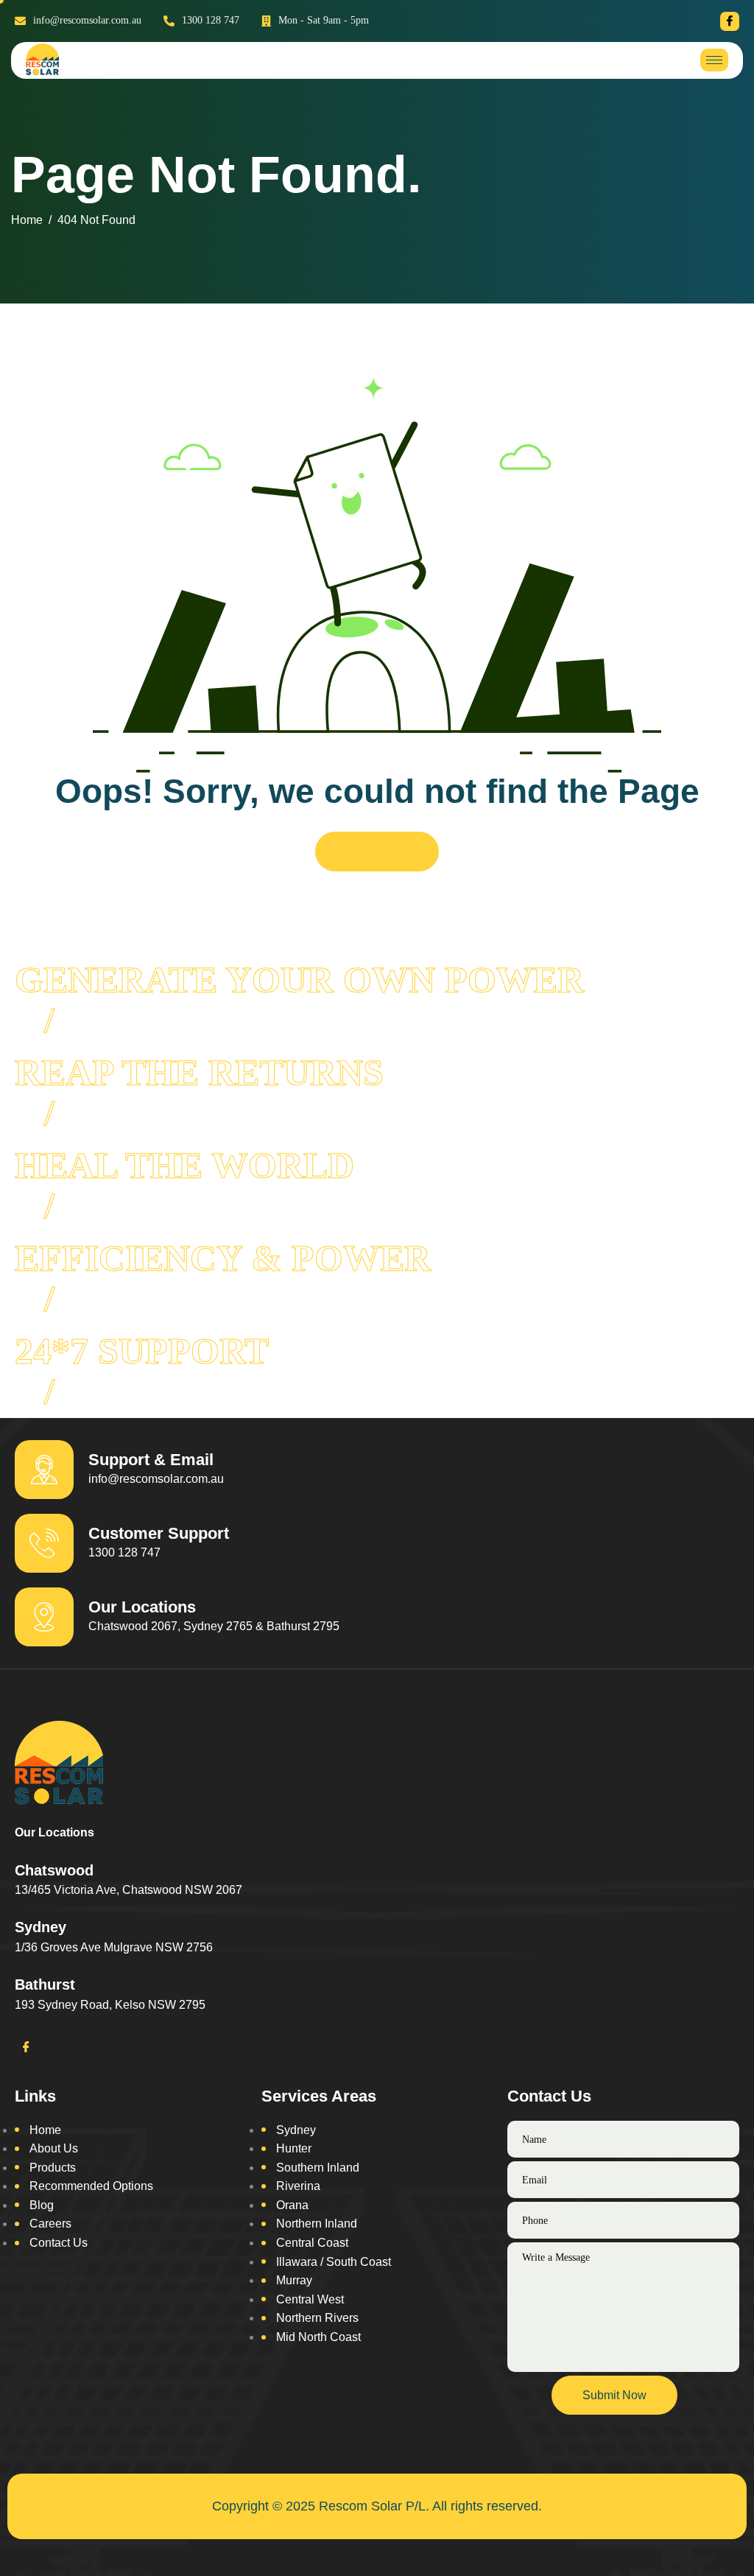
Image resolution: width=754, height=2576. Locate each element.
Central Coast (312, 2243)
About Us (54, 2148)
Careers (50, 2224)
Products (53, 2168)
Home (45, 2130)
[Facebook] (730, 21)
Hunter (294, 2148)
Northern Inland (317, 2224)
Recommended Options (91, 2186)
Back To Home (377, 851)
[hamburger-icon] (714, 60)
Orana (292, 2205)
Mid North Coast (318, 2337)
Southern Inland (318, 2168)
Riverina (298, 2186)
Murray (294, 2280)
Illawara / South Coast (334, 2262)
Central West (310, 2299)
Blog (42, 2205)
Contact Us (59, 2243)
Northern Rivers (317, 2318)
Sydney (296, 2130)
